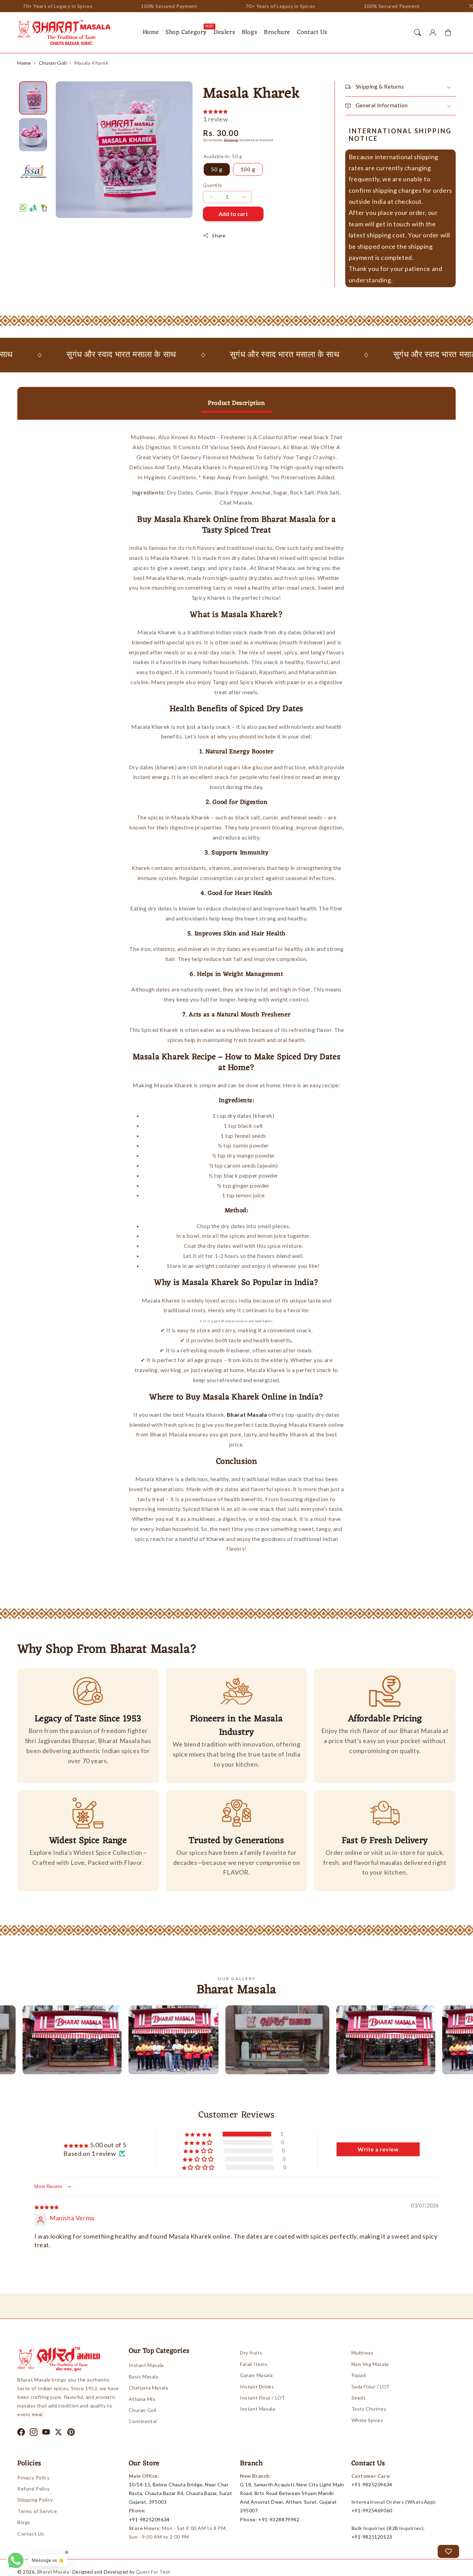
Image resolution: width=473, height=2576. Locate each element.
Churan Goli (53, 63)
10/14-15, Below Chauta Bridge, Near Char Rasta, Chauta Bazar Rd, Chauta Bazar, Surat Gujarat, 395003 (181, 2493)
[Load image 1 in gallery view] (33, 98)
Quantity (212, 185)
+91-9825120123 (372, 2537)
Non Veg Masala (370, 2364)
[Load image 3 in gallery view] (33, 171)
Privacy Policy (33, 2478)
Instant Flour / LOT (262, 2398)
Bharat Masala (53, 2572)
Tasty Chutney (369, 2409)
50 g (217, 169)
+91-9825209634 (149, 2519)
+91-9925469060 (372, 2510)
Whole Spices (367, 2420)
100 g (248, 169)
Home (24, 63)
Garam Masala (256, 2375)
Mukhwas (363, 2353)
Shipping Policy (35, 2500)
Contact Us (31, 2534)
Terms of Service (37, 2511)
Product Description (236, 403)
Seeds (359, 2398)
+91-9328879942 (279, 2519)
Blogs (24, 2522)
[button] (418, 33)
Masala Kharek (92, 63)
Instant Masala (146, 2365)
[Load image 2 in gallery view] (33, 135)
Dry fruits (251, 2353)
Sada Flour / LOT (371, 2387)
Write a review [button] (378, 2149)
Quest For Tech (153, 2572)
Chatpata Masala (149, 2388)
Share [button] (219, 235)
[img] (47, 2206)
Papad (359, 2375)
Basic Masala (144, 2377)
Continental (143, 2421)
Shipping (231, 140)
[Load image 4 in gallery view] (33, 208)
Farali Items (254, 2364)
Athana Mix (142, 2399)
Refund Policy (34, 2489)
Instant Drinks (257, 2387)
